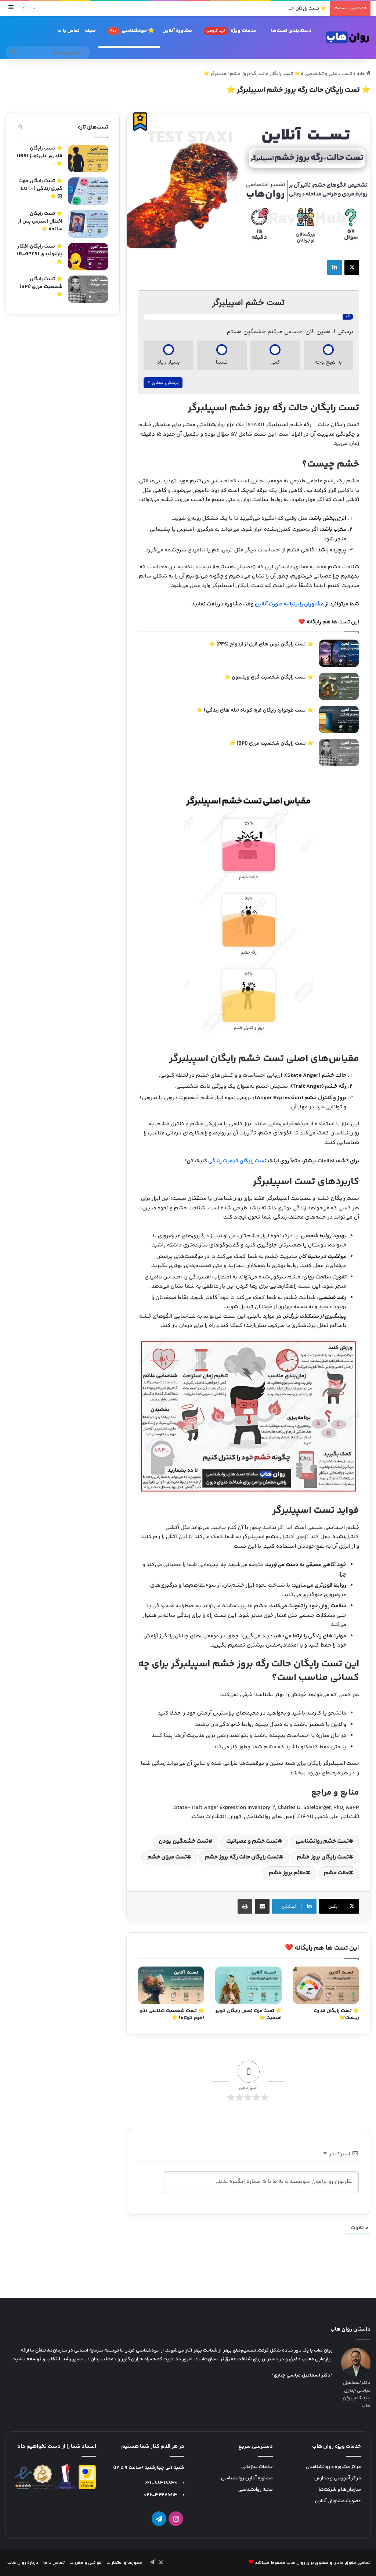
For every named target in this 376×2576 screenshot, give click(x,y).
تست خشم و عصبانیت (252, 1841)
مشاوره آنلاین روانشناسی (247, 2478)
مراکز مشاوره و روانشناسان (333, 2467)
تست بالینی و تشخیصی (328, 74)
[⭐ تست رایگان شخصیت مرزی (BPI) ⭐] (339, 753)
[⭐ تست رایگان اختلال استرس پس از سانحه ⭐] (88, 224)
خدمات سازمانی (257, 2467)
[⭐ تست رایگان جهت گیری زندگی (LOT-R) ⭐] (88, 191)
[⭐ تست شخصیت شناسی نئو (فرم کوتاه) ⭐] (171, 1985)
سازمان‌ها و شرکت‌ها (340, 2490)
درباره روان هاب (23, 2563)
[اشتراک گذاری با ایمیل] (262, 1906)
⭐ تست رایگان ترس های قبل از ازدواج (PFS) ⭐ (261, 644)
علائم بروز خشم (287, 1873)
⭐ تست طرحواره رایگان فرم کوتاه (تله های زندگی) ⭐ (255, 710)
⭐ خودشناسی (132, 31)
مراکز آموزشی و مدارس (338, 2478)
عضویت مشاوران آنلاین (338, 2501)
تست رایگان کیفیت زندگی (237, 1161)
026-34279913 (161, 2495)
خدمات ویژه (231, 31)
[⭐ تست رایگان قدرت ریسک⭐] (326, 1985)
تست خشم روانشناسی (322, 1841)
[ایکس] (352, 267)
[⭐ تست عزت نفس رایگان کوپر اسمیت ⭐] (248, 1985)
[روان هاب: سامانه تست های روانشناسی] (348, 37)
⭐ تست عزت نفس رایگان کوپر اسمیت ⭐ (249, 2014)
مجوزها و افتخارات (124, 2563)
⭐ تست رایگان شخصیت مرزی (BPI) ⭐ (271, 744)
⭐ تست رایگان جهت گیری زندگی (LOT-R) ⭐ (40, 189)
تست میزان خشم (167, 1857)
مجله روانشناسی (256, 2490)
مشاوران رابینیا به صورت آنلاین (289, 604)
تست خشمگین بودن (183, 1841)
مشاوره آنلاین (177, 31)
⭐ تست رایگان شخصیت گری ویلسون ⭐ (269, 677)
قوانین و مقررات (86, 2563)
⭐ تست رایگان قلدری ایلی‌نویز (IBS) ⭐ (40, 156)
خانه (361, 74)
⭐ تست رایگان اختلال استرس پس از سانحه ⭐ (40, 222)
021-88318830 (161, 2483)
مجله (90, 31)
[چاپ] (245, 1906)
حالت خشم (336, 1873)
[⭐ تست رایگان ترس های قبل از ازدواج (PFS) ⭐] (339, 653)
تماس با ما (68, 31)
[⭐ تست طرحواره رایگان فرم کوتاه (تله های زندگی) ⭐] (339, 719)
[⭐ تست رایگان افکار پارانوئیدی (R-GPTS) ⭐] (88, 257)
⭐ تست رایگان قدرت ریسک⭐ (336, 2014)
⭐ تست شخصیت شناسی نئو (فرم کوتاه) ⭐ (172, 2014)
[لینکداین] (335, 267)
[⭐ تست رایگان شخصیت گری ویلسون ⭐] (339, 686)
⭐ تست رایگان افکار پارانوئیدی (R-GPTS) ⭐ (280, 8)
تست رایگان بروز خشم (323, 1857)
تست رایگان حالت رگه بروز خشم (242, 1857)
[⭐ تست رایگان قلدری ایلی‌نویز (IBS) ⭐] (88, 159)
